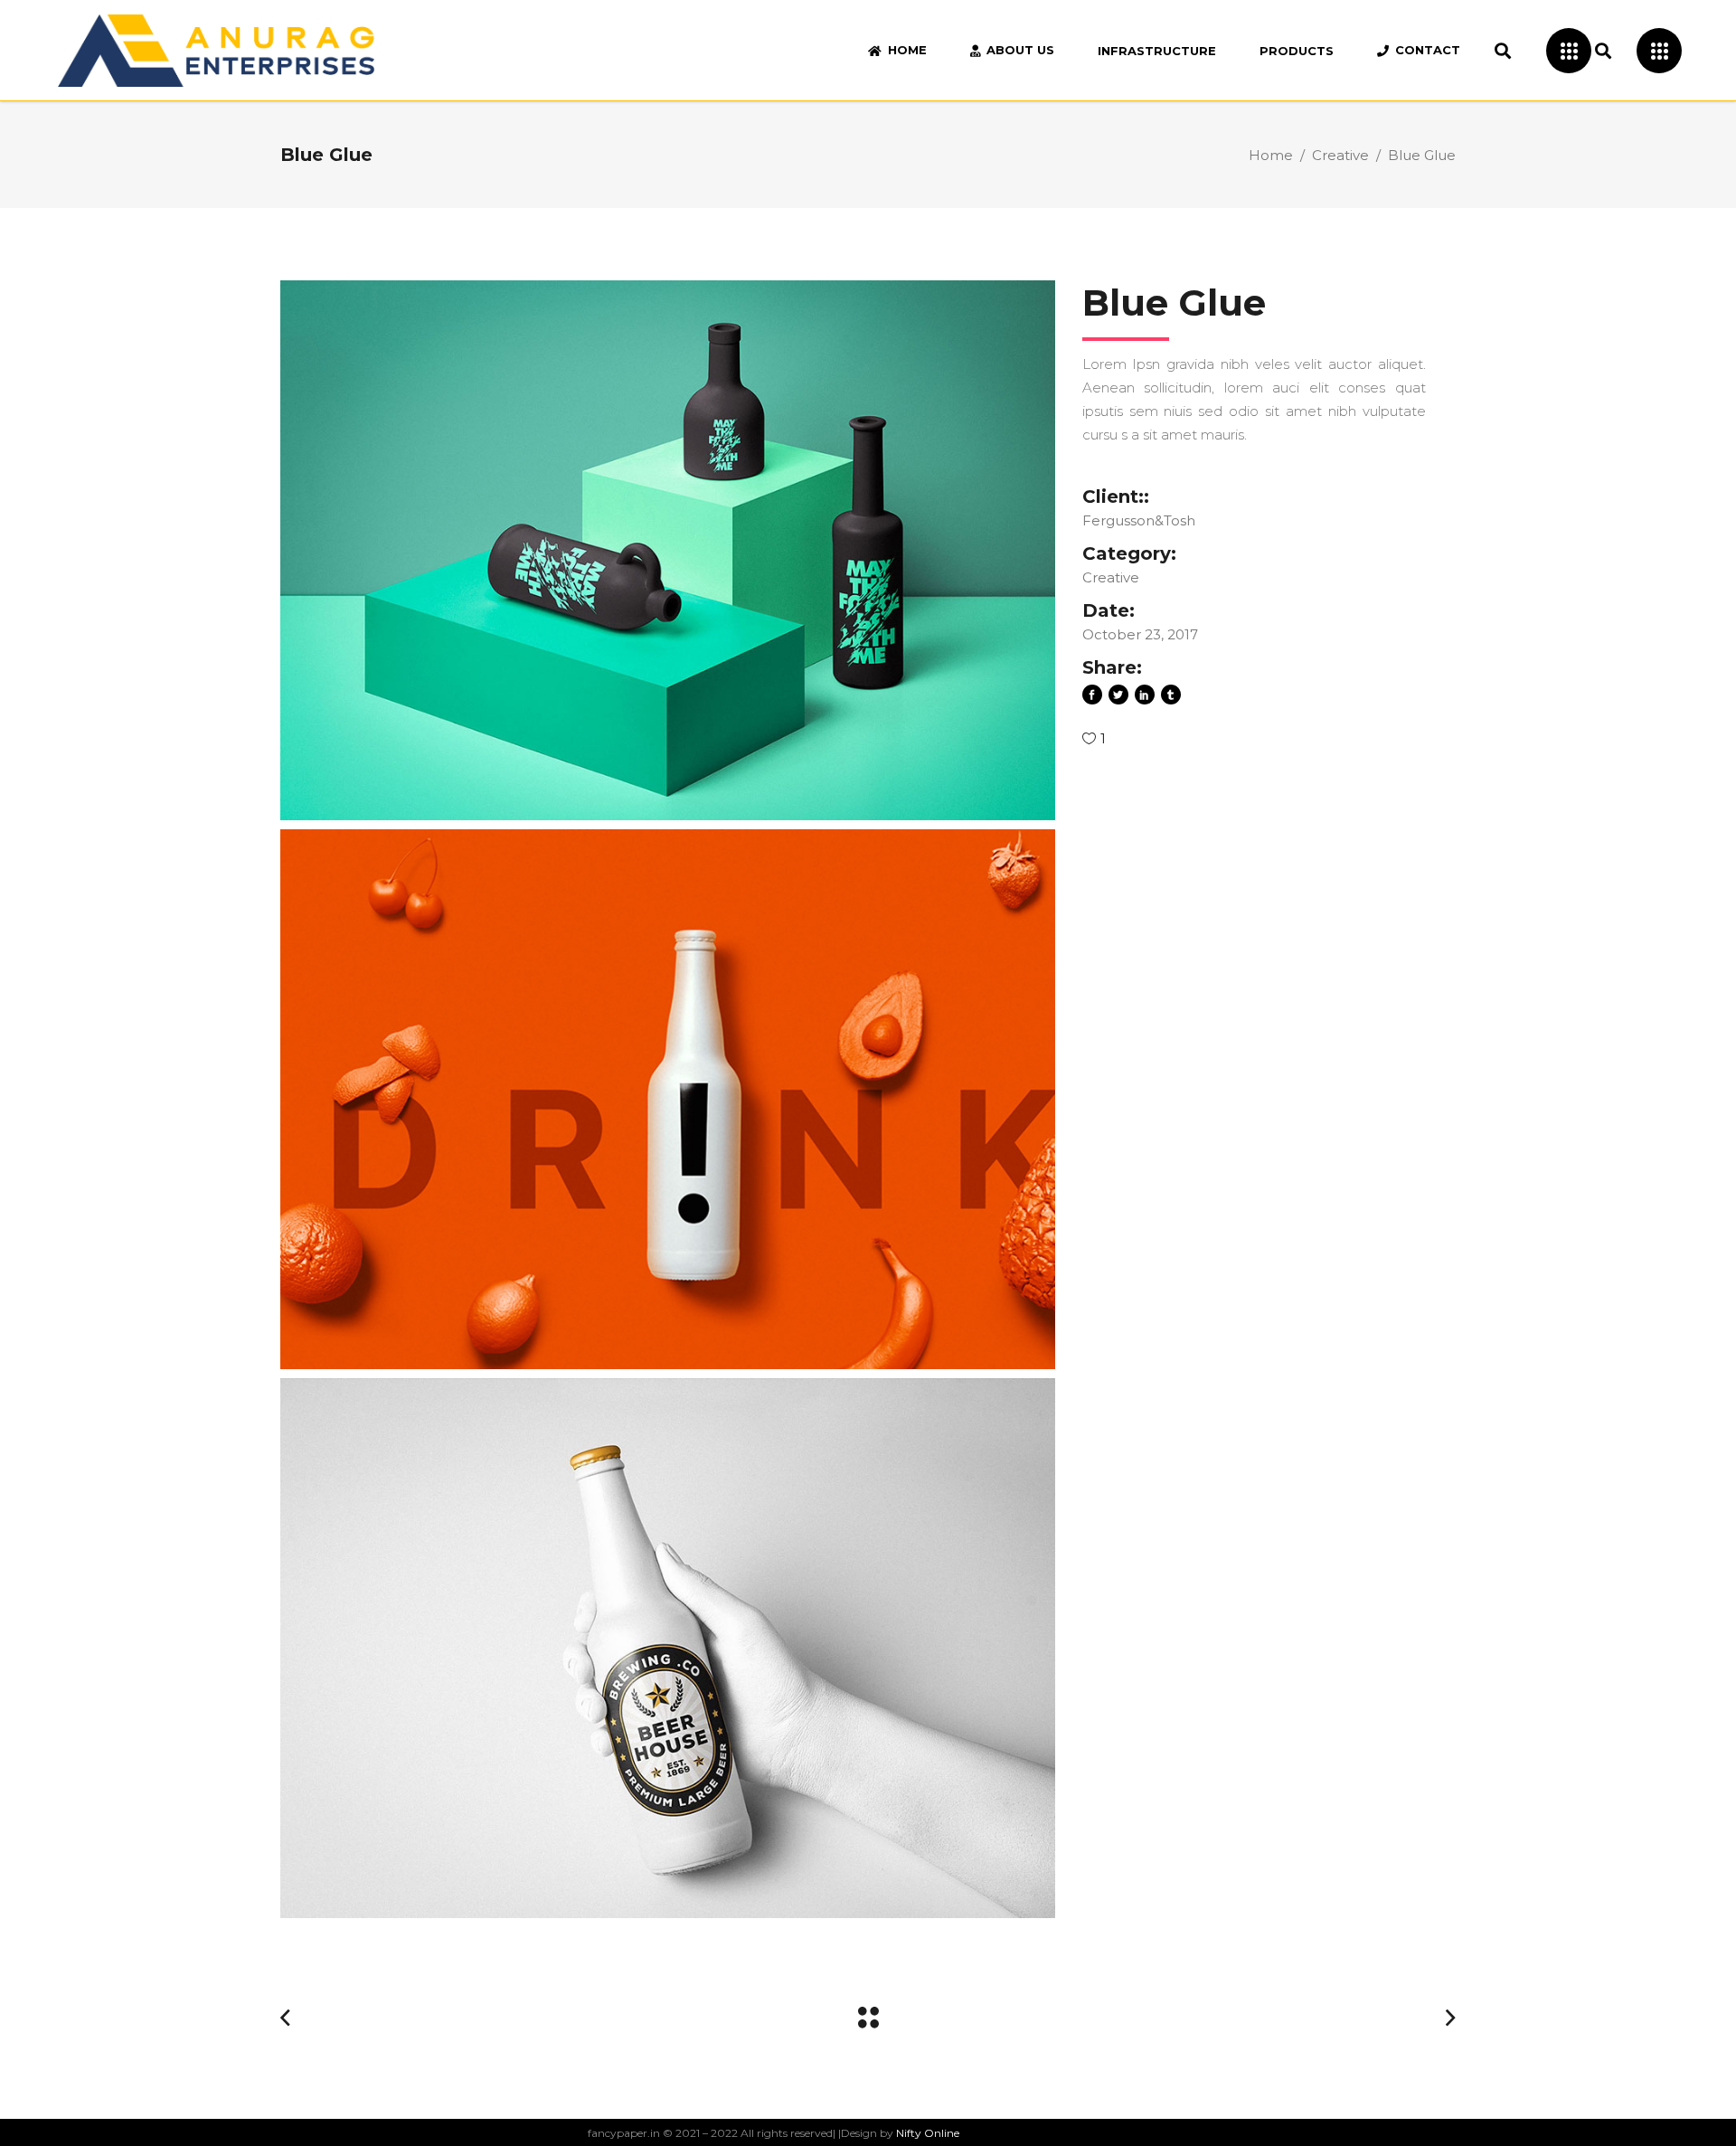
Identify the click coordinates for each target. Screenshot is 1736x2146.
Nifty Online (928, 2133)
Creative (1340, 155)
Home (1271, 155)
